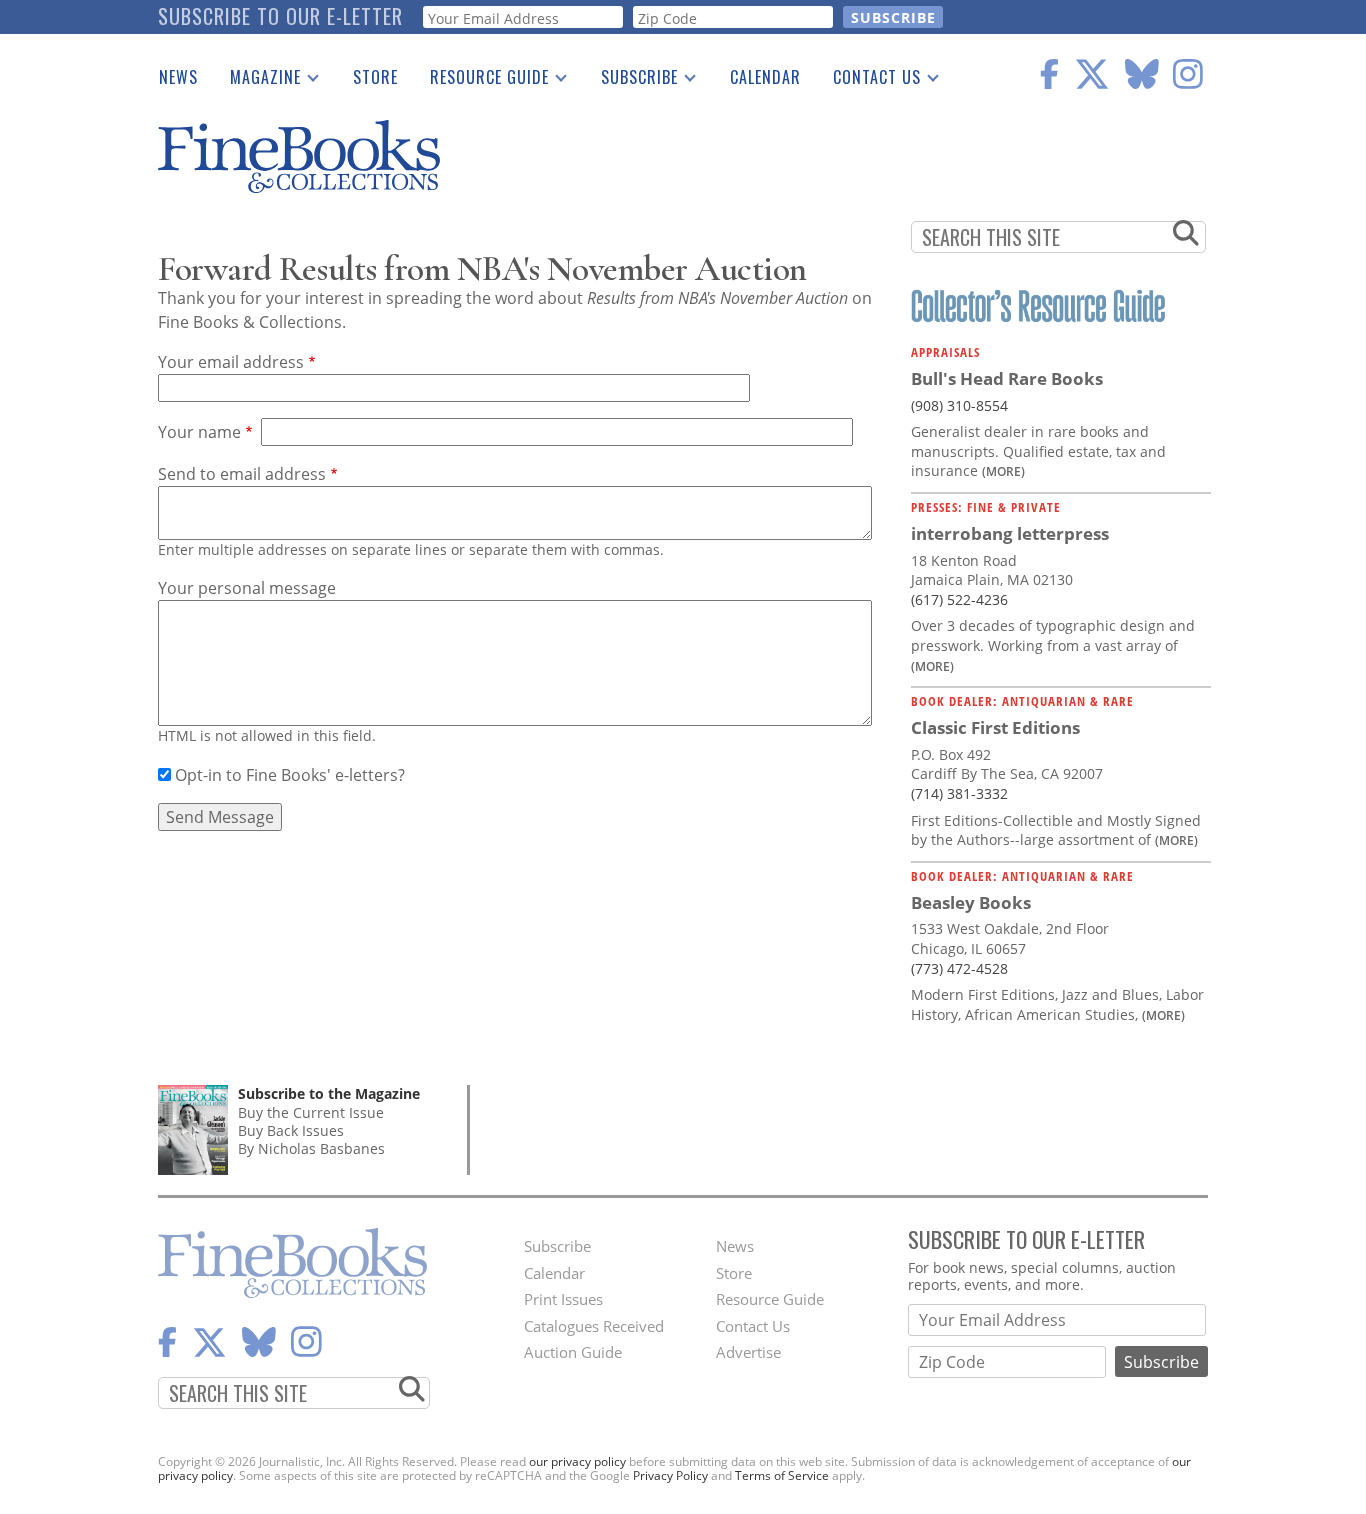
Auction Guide (573, 1352)
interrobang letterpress (1010, 533)
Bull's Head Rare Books (1007, 378)
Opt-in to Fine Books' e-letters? (290, 775)
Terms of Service (782, 1475)
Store (375, 77)
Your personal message (247, 588)
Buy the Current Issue (311, 1112)
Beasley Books (971, 902)
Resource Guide (481, 81)
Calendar (765, 77)
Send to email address (242, 474)
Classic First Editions (995, 727)
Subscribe (631, 81)
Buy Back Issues (291, 1130)
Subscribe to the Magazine (329, 1093)
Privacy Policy (670, 1475)
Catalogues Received (594, 1326)
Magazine (257, 81)
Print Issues (563, 1299)
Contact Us (869, 81)
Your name (199, 432)
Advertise (748, 1352)
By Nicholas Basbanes (311, 1148)
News (178, 77)
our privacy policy (577, 1461)
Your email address (231, 362)
